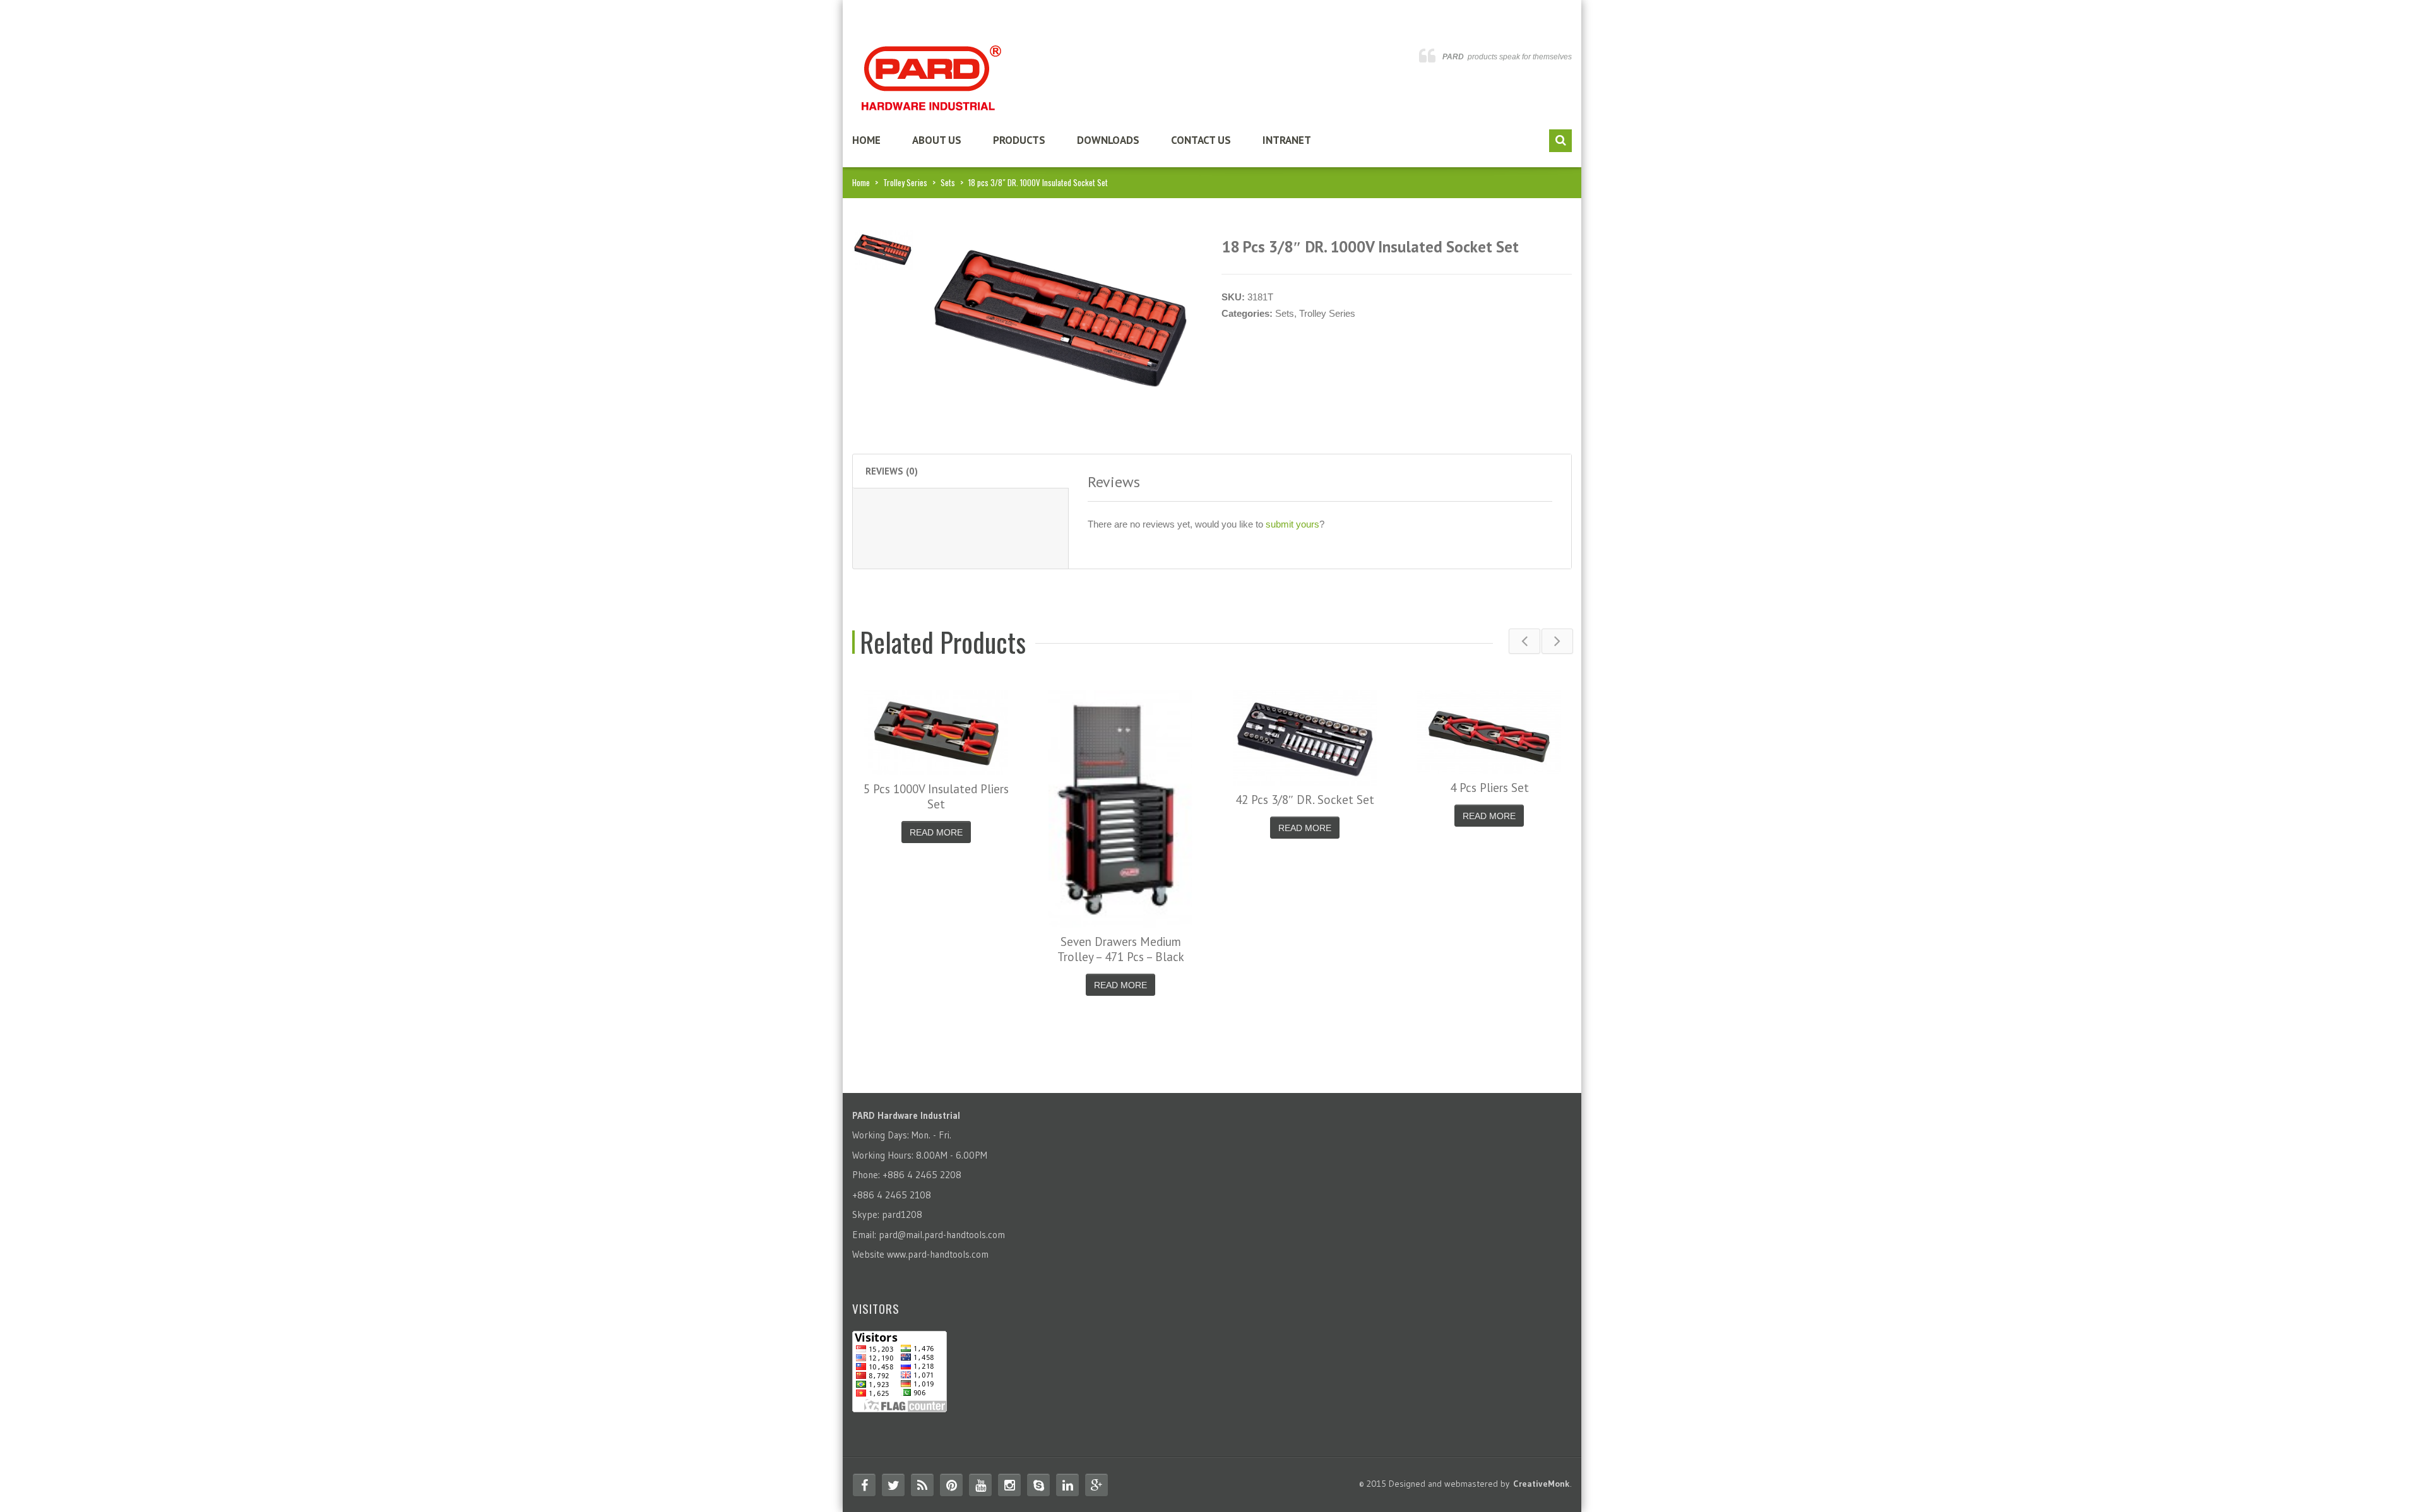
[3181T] (883, 249)
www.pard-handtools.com (938, 1254)
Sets (948, 182)
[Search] (1560, 141)
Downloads (1108, 140)
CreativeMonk (1542, 1484)
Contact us (1201, 140)
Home (866, 140)
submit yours (1292, 524)
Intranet (1287, 140)
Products (1019, 140)
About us (937, 140)
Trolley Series (905, 182)
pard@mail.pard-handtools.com (942, 1235)
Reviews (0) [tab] (892, 471)
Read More (936, 832)
